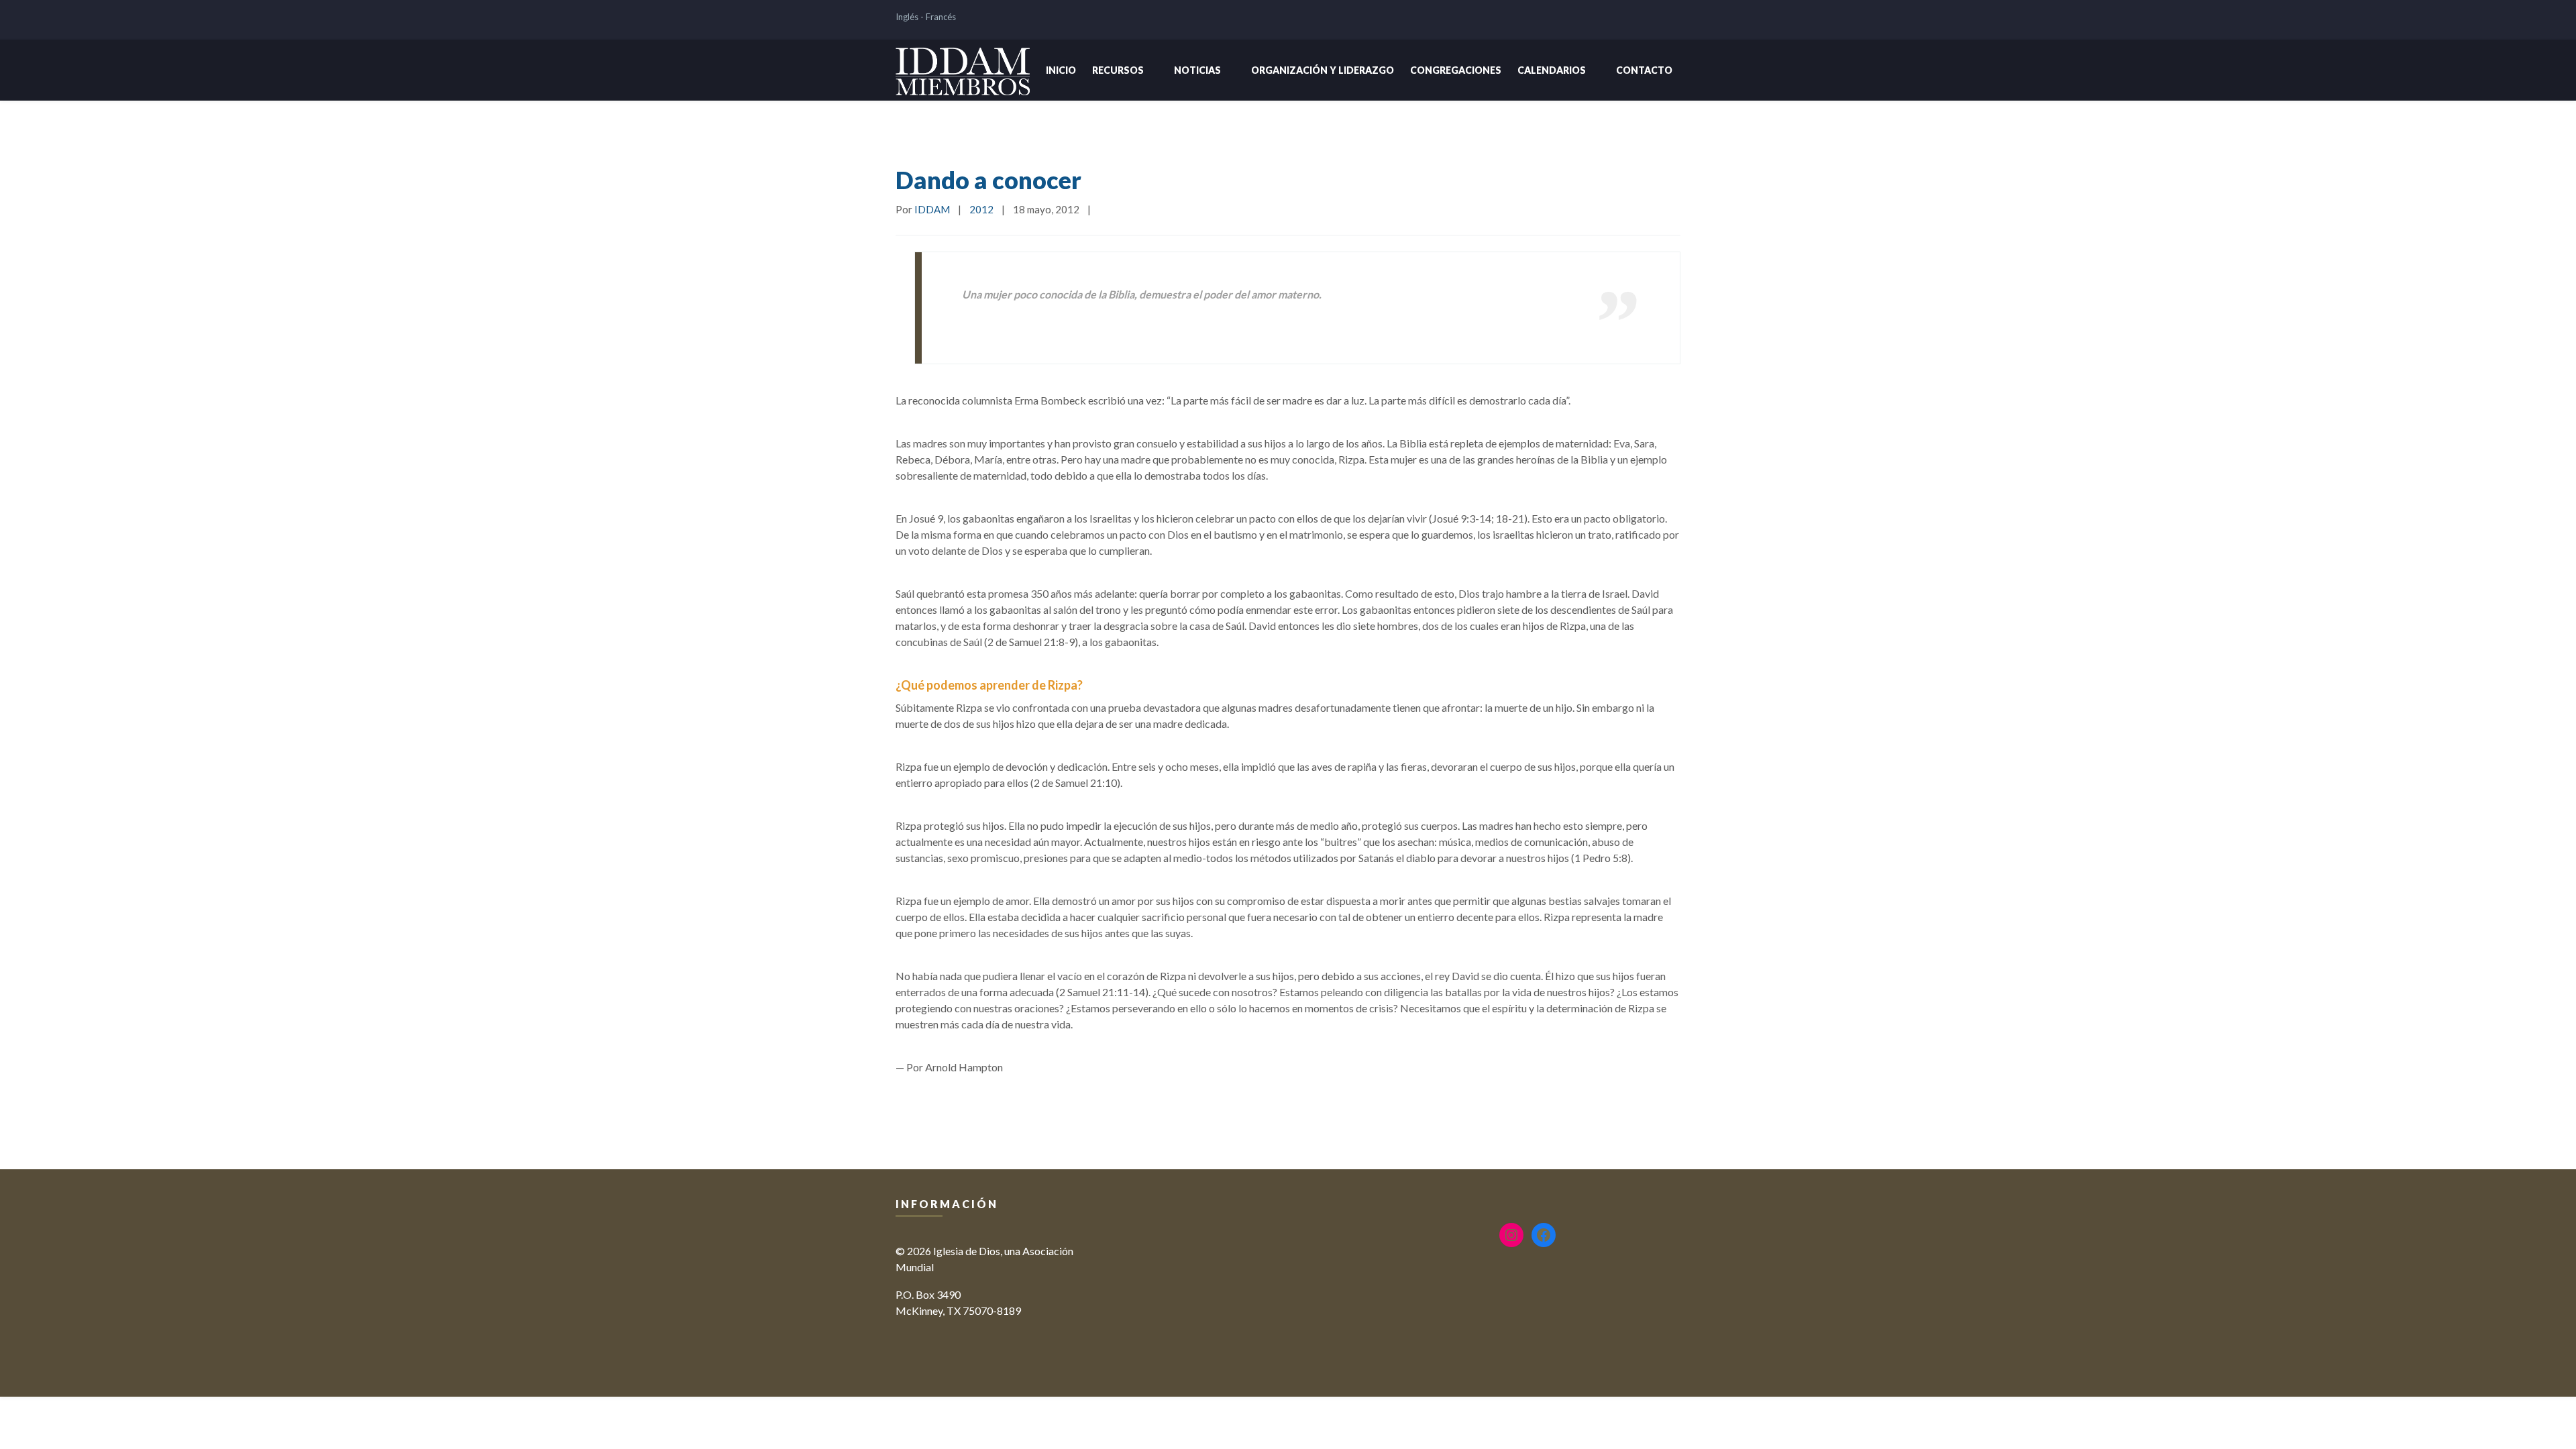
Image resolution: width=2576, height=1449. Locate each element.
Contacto (1644, 70)
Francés (941, 17)
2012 (981, 209)
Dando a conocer (988, 180)
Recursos (1118, 70)
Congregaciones (1456, 70)
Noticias (1197, 70)
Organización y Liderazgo (1323, 70)
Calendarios (1552, 70)
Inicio (1061, 70)
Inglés (907, 17)
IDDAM (932, 209)
